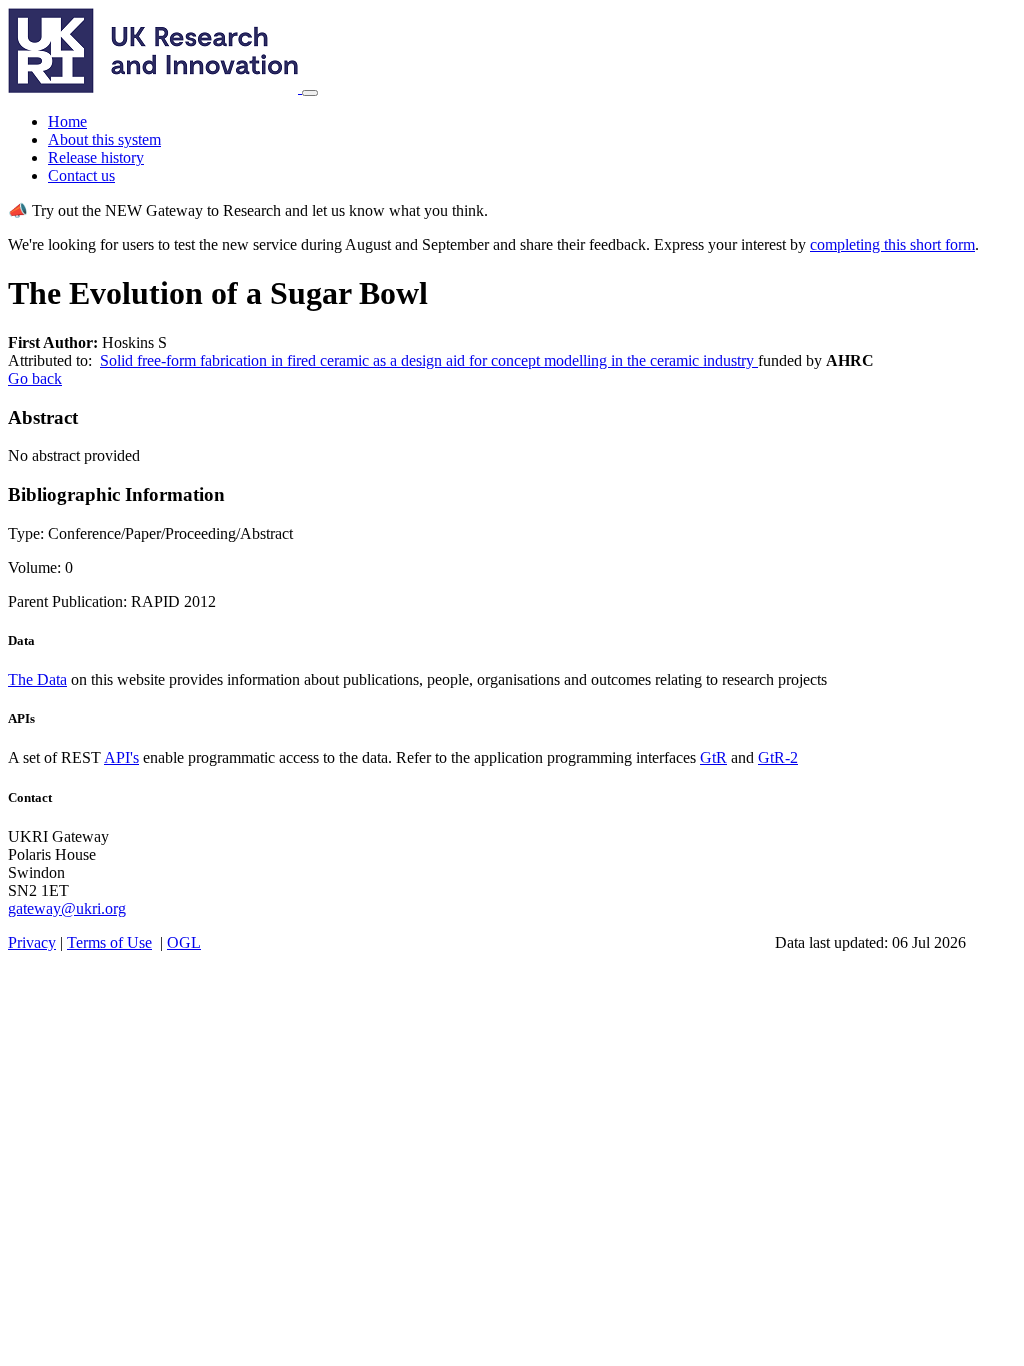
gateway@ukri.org (67, 908)
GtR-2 (778, 757)
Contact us (81, 175)
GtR (713, 757)
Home (67, 121)
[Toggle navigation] (310, 93)
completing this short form (892, 244)
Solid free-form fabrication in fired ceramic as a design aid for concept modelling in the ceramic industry (429, 360)
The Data (37, 679)
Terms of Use (109, 942)
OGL (184, 942)
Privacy (32, 942)
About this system (104, 139)
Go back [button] (35, 378)
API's (121, 757)
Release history (96, 157)
